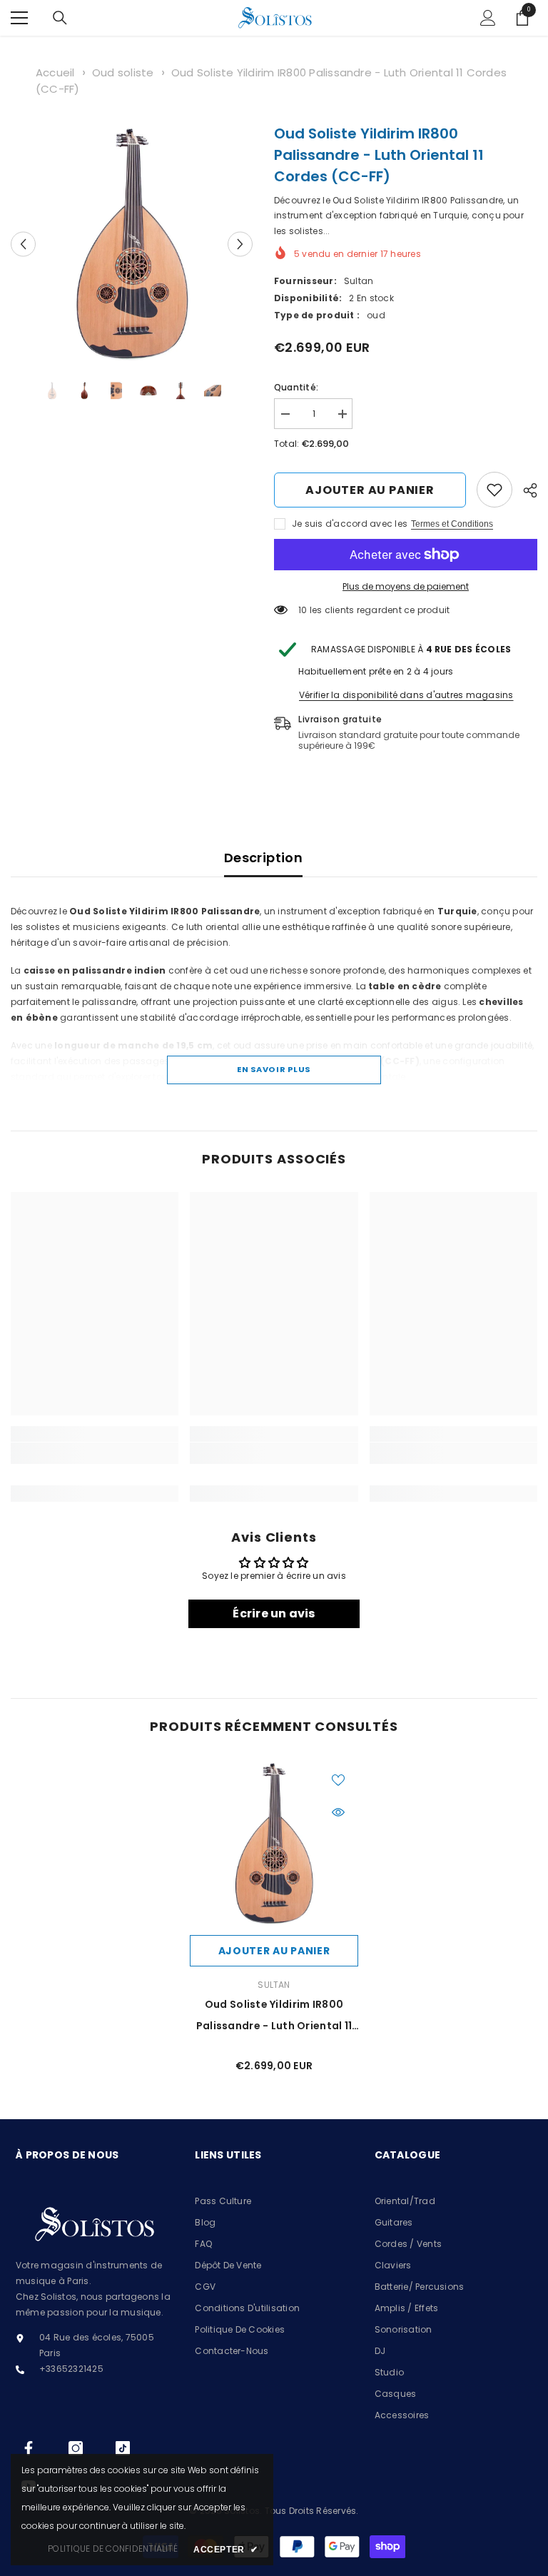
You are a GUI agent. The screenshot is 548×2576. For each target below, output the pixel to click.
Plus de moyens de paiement (406, 586)
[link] (494, 490)
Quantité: (296, 387)
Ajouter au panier (370, 490)
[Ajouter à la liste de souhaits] (338, 1779)
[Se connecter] (488, 18)
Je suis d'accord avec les (350, 524)
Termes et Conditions (452, 524)
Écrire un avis (274, 1613)
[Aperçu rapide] (338, 1812)
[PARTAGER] (525, 490)
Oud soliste (123, 72)
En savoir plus (274, 1069)
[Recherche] (60, 18)
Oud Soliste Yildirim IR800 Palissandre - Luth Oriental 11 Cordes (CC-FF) (274, 2017)
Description (263, 858)
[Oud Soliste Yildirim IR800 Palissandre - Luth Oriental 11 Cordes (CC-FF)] (274, 1844)
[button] (23, 244)
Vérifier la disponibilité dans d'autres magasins (406, 695)
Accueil (55, 72)
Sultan (359, 281)
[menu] (19, 18)
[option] (132, 244)
